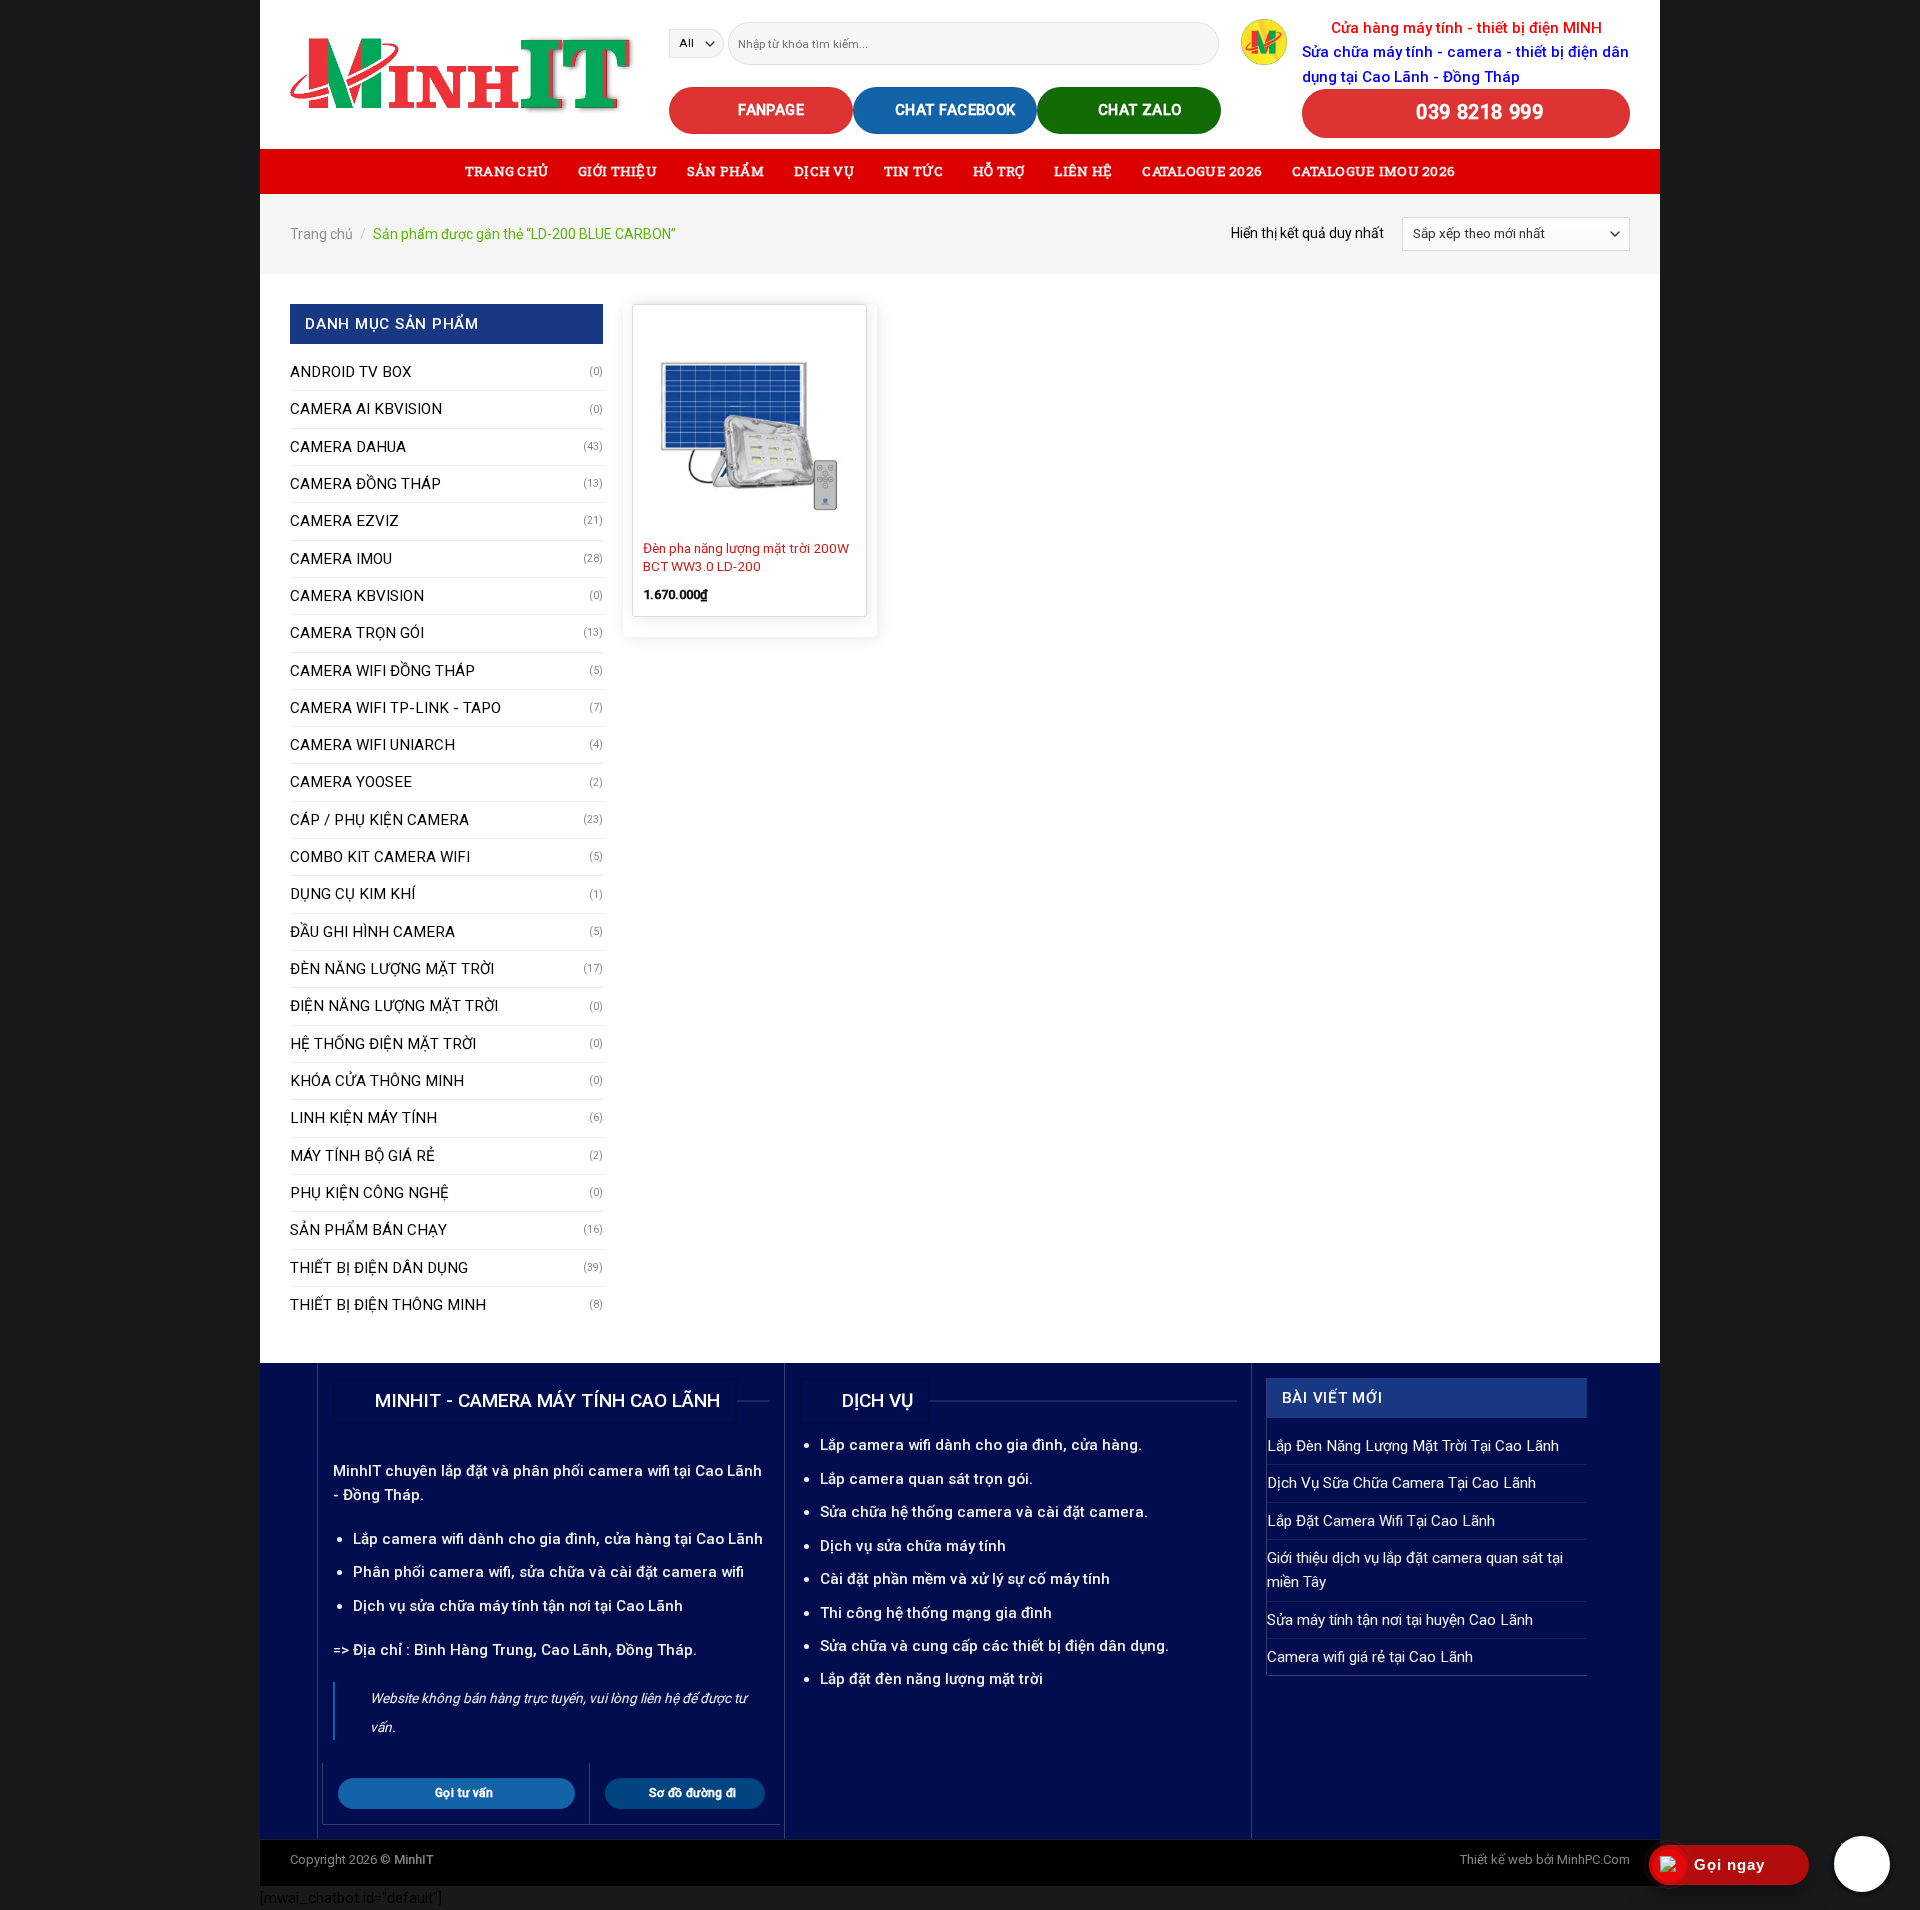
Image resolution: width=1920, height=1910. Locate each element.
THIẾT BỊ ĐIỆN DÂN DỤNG (379, 1268)
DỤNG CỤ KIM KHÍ (352, 894)
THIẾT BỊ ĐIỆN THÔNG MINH (388, 1305)
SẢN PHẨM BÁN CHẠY (368, 1230)
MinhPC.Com (1593, 1859)
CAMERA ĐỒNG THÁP (365, 484)
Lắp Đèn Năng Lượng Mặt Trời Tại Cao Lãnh (1413, 1446)
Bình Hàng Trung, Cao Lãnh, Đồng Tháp (553, 1650)
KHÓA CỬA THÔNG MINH (377, 1081)
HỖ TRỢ (999, 171)
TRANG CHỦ (506, 171)
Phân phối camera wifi (432, 1572)
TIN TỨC (913, 171)
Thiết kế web (1496, 1859)
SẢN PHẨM (725, 171)
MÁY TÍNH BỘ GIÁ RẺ (362, 1156)
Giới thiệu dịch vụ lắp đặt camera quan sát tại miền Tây (1415, 1570)
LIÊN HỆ (1083, 171)
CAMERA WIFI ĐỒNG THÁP (382, 671)
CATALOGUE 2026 (1202, 171)
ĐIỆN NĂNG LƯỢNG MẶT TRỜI (394, 1006)
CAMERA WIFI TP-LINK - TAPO (395, 708)
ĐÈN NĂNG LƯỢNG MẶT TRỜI (392, 969)
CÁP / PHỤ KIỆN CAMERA (379, 820)
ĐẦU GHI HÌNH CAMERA (372, 932)
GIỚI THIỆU (617, 171)
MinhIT (359, 1471)
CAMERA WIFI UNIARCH (372, 745)
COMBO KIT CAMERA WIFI (380, 857)
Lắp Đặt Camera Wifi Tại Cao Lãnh (1381, 1521)
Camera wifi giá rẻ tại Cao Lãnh (1370, 1657)
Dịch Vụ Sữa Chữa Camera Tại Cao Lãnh (1401, 1483)
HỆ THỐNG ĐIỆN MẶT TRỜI (383, 1044)
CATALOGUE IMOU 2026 (1373, 171)
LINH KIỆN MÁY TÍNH (363, 1118)
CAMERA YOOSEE (351, 782)
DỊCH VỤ (824, 171)
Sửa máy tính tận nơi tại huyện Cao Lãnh (1400, 1620)
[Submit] (1202, 43)
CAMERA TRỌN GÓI (357, 633)
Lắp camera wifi (408, 1539)
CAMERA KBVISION (357, 596)
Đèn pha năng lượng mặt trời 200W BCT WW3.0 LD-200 (746, 557)
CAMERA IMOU (341, 559)
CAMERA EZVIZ (344, 521)
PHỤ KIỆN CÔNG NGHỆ (369, 1193)
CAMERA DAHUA (348, 447)
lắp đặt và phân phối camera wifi (555, 1471)
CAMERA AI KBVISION (366, 409)
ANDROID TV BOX (351, 372)
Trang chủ (321, 234)
